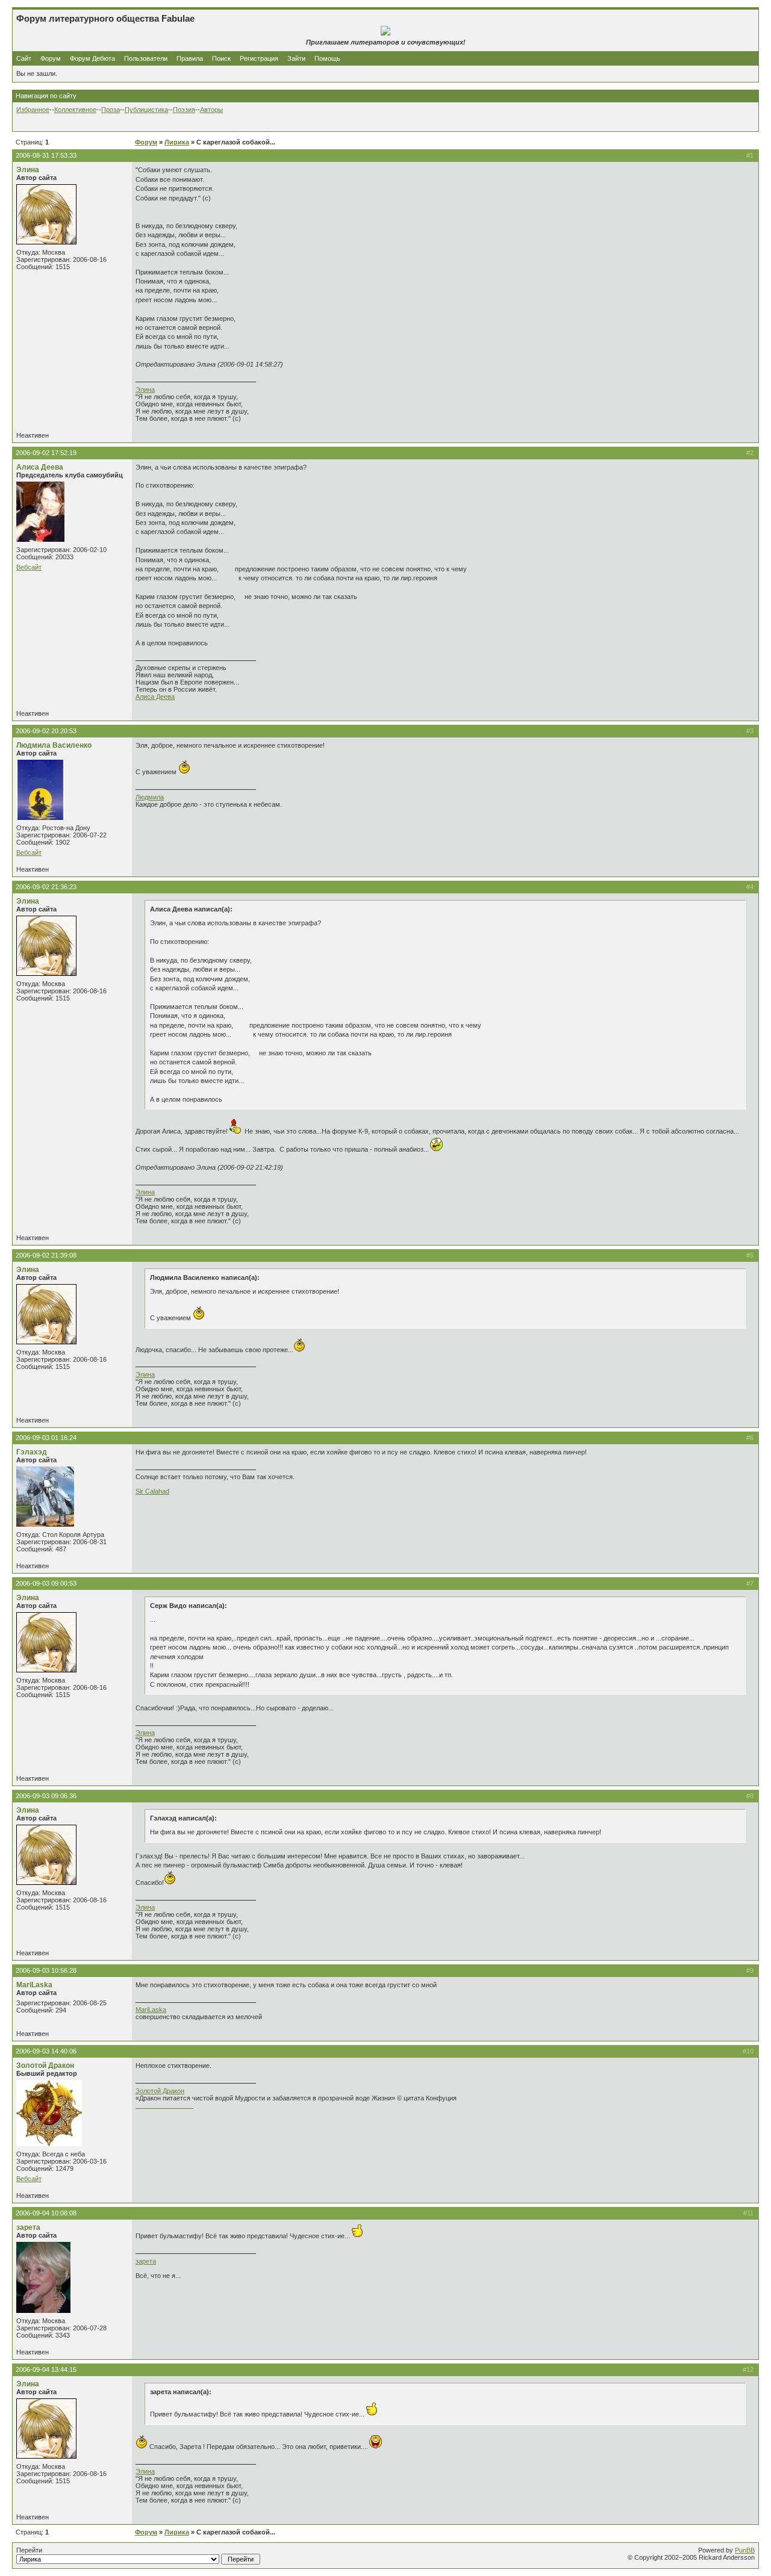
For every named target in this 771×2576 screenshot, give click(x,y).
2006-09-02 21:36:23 (46, 887)
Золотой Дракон (45, 2065)
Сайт (25, 58)
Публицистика (146, 110)
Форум (51, 58)
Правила (190, 58)
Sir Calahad (152, 1491)
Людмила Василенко (54, 745)
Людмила (150, 797)
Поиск (221, 58)
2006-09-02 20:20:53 (46, 731)
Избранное (33, 110)
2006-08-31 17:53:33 (46, 155)
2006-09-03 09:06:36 (46, 1796)
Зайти (296, 58)
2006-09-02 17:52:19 (46, 453)
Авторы (211, 110)
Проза (111, 110)
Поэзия (184, 110)
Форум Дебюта (93, 58)
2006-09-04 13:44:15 (46, 2370)
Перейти (29, 2550)
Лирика (177, 142)
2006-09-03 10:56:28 (46, 1970)
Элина (28, 170)
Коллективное (75, 110)
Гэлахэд (32, 1452)
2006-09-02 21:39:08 (46, 1255)
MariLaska (34, 1985)
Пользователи (146, 58)
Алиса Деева (40, 467)
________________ (164, 2105)
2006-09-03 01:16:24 (46, 1438)
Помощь (327, 58)
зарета (28, 2227)
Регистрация (259, 58)
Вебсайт (29, 567)
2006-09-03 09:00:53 (46, 1583)
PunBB (745, 2550)
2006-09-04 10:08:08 (46, 2213)
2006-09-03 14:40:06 (46, 2051)
